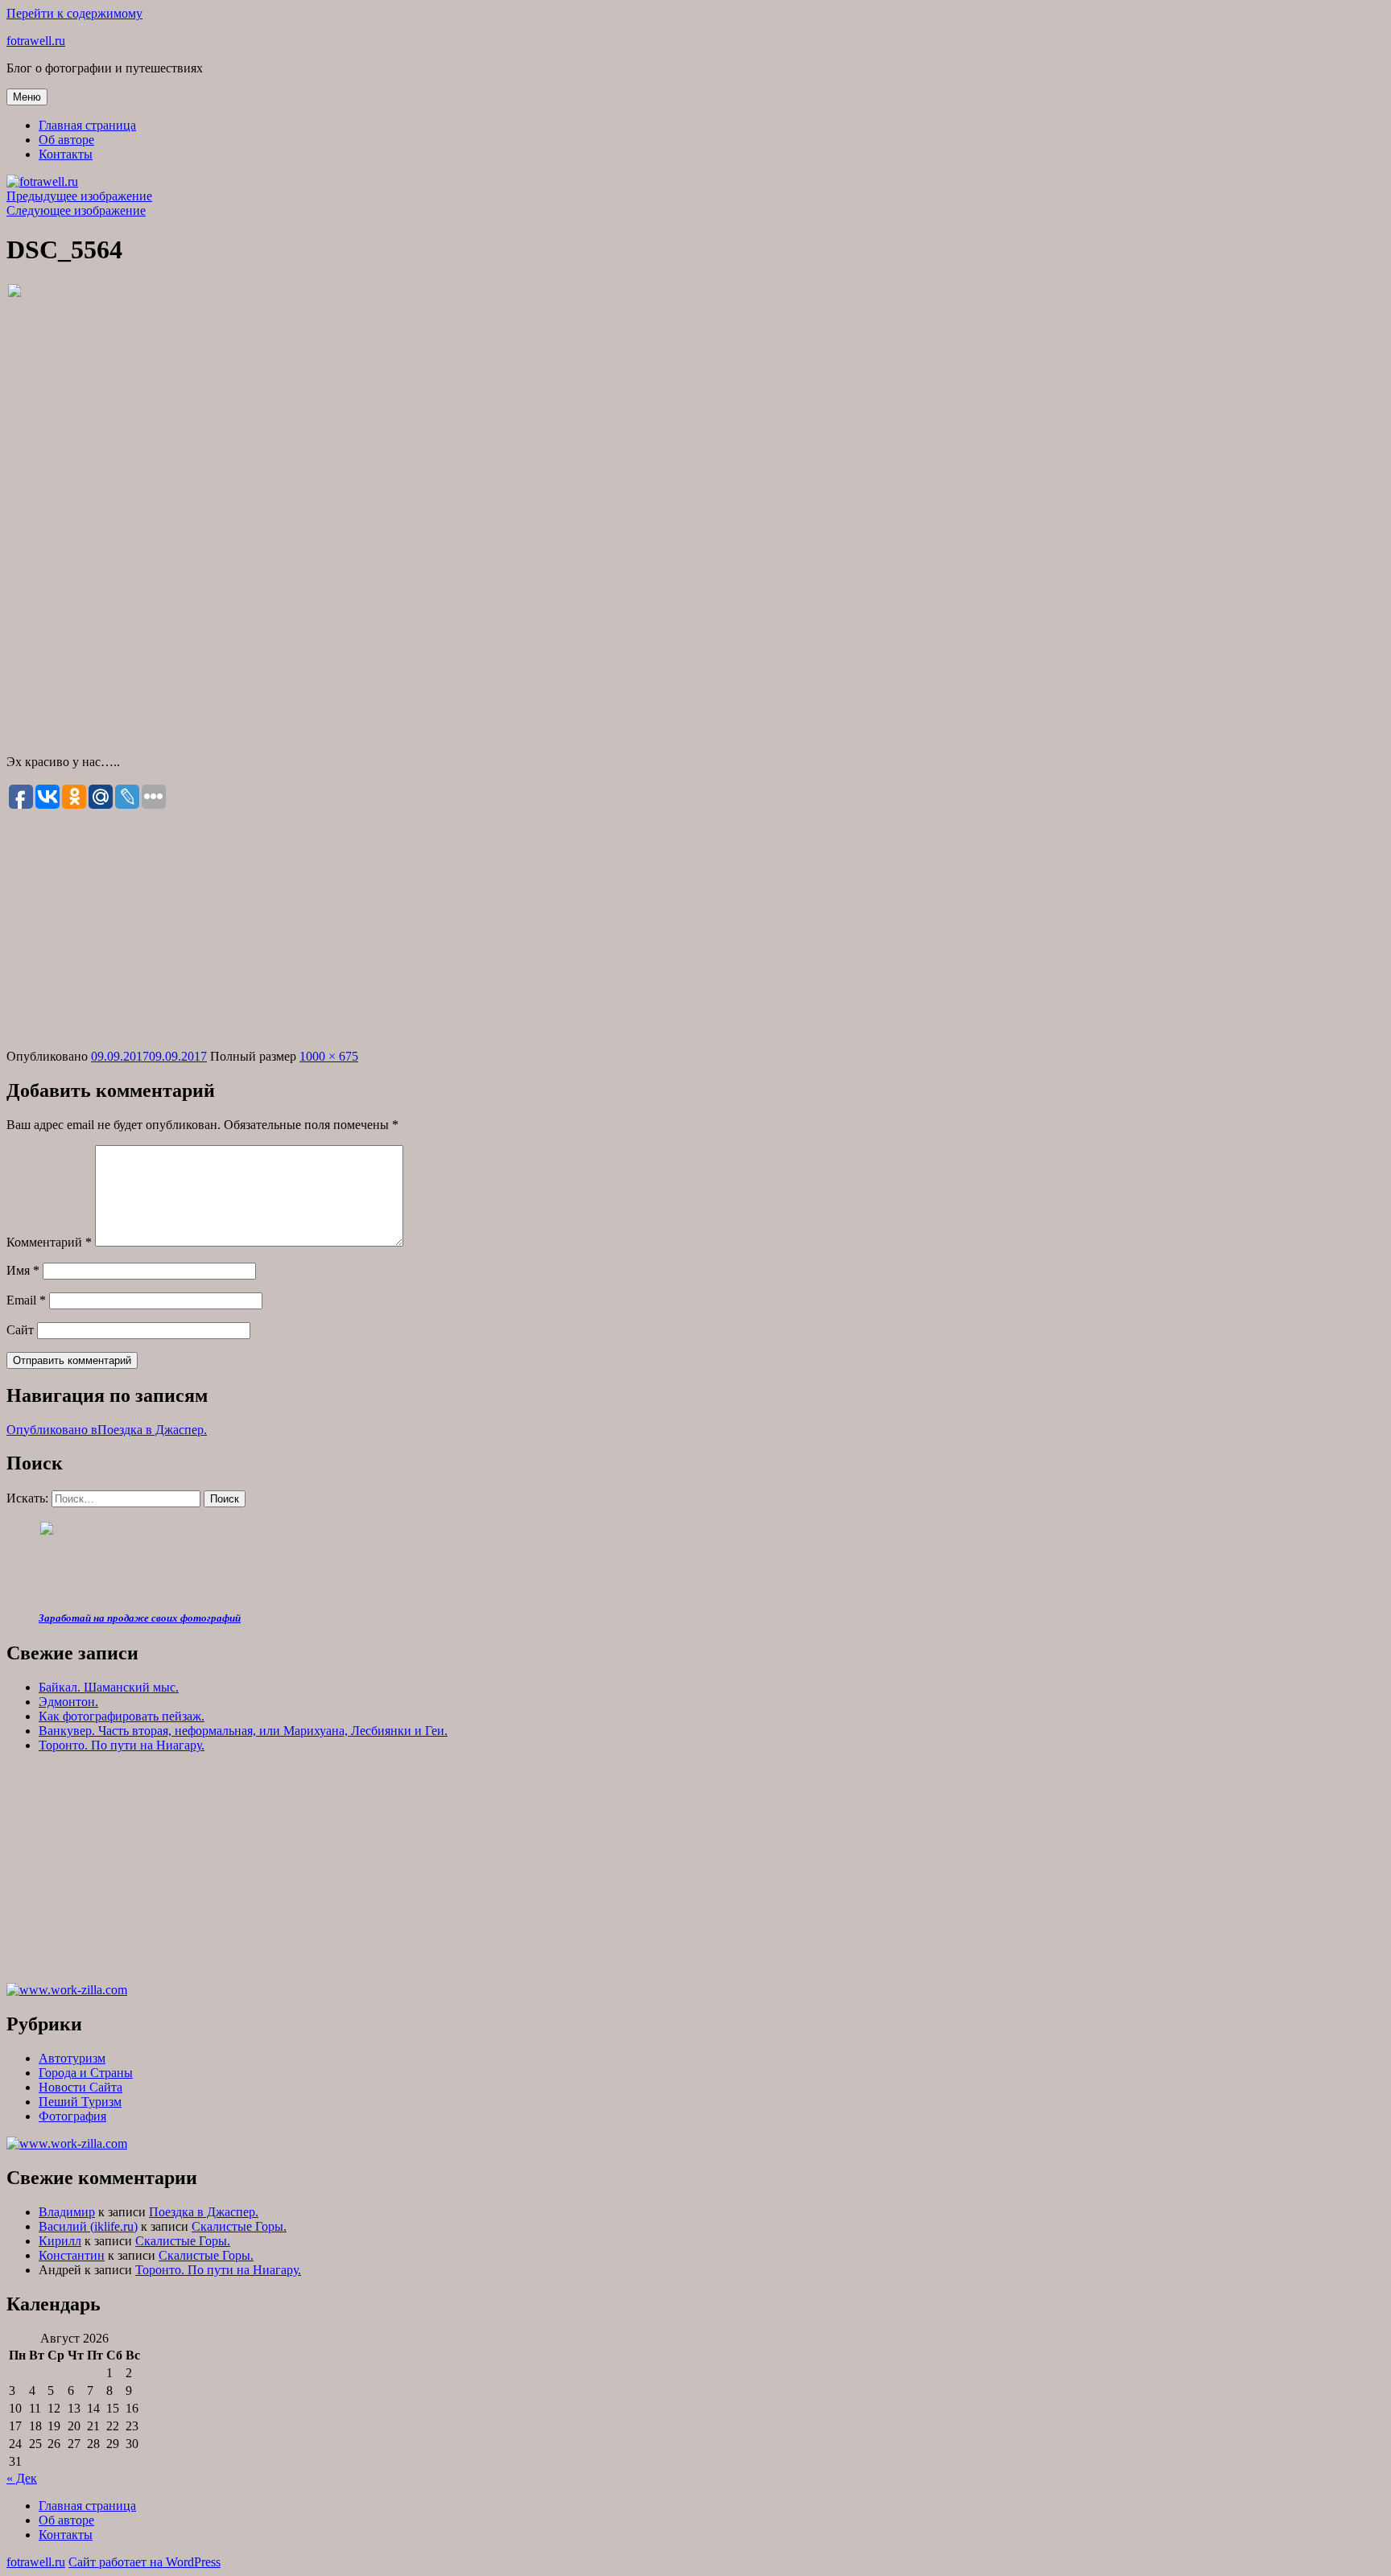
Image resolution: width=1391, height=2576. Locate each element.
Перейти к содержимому (74, 13)
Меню (27, 97)
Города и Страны (86, 2073)
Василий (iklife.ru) (88, 2226)
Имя (23, 1270)
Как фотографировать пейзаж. (122, 1716)
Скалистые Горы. (239, 2226)
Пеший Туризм (80, 2102)
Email (26, 1300)
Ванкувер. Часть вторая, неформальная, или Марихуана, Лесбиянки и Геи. (243, 1731)
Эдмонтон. (68, 1702)
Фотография (72, 2116)
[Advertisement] (695, 930)
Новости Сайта (80, 2087)
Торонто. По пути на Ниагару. (122, 1745)
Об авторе (66, 140)
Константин (72, 2255)
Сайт (20, 1330)
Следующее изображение (76, 210)
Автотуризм (72, 2058)
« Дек (22, 2478)
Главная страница (87, 125)
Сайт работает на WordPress (144, 2562)
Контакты (66, 154)
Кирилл (60, 2241)
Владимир (67, 2212)
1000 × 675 (329, 1056)
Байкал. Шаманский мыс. (109, 1687)
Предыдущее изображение (79, 196)
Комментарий (49, 1242)
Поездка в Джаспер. (204, 2212)
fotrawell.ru (36, 41)
